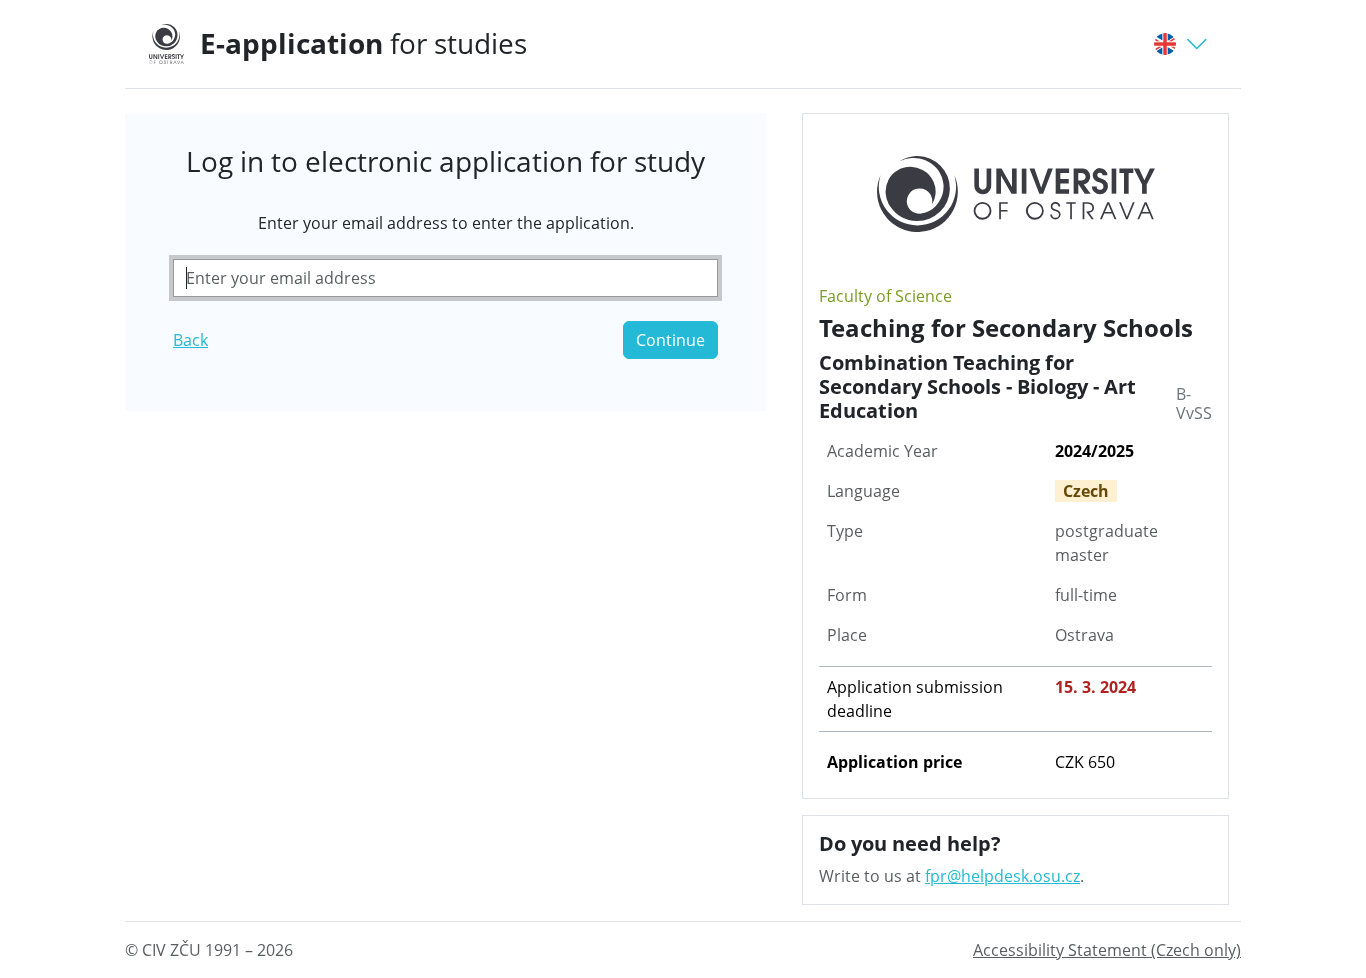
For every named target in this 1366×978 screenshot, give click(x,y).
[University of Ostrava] (174, 44)
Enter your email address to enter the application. (446, 223)
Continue (670, 340)
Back (190, 340)
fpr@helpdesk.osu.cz (1002, 876)
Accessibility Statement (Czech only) (1107, 950)
